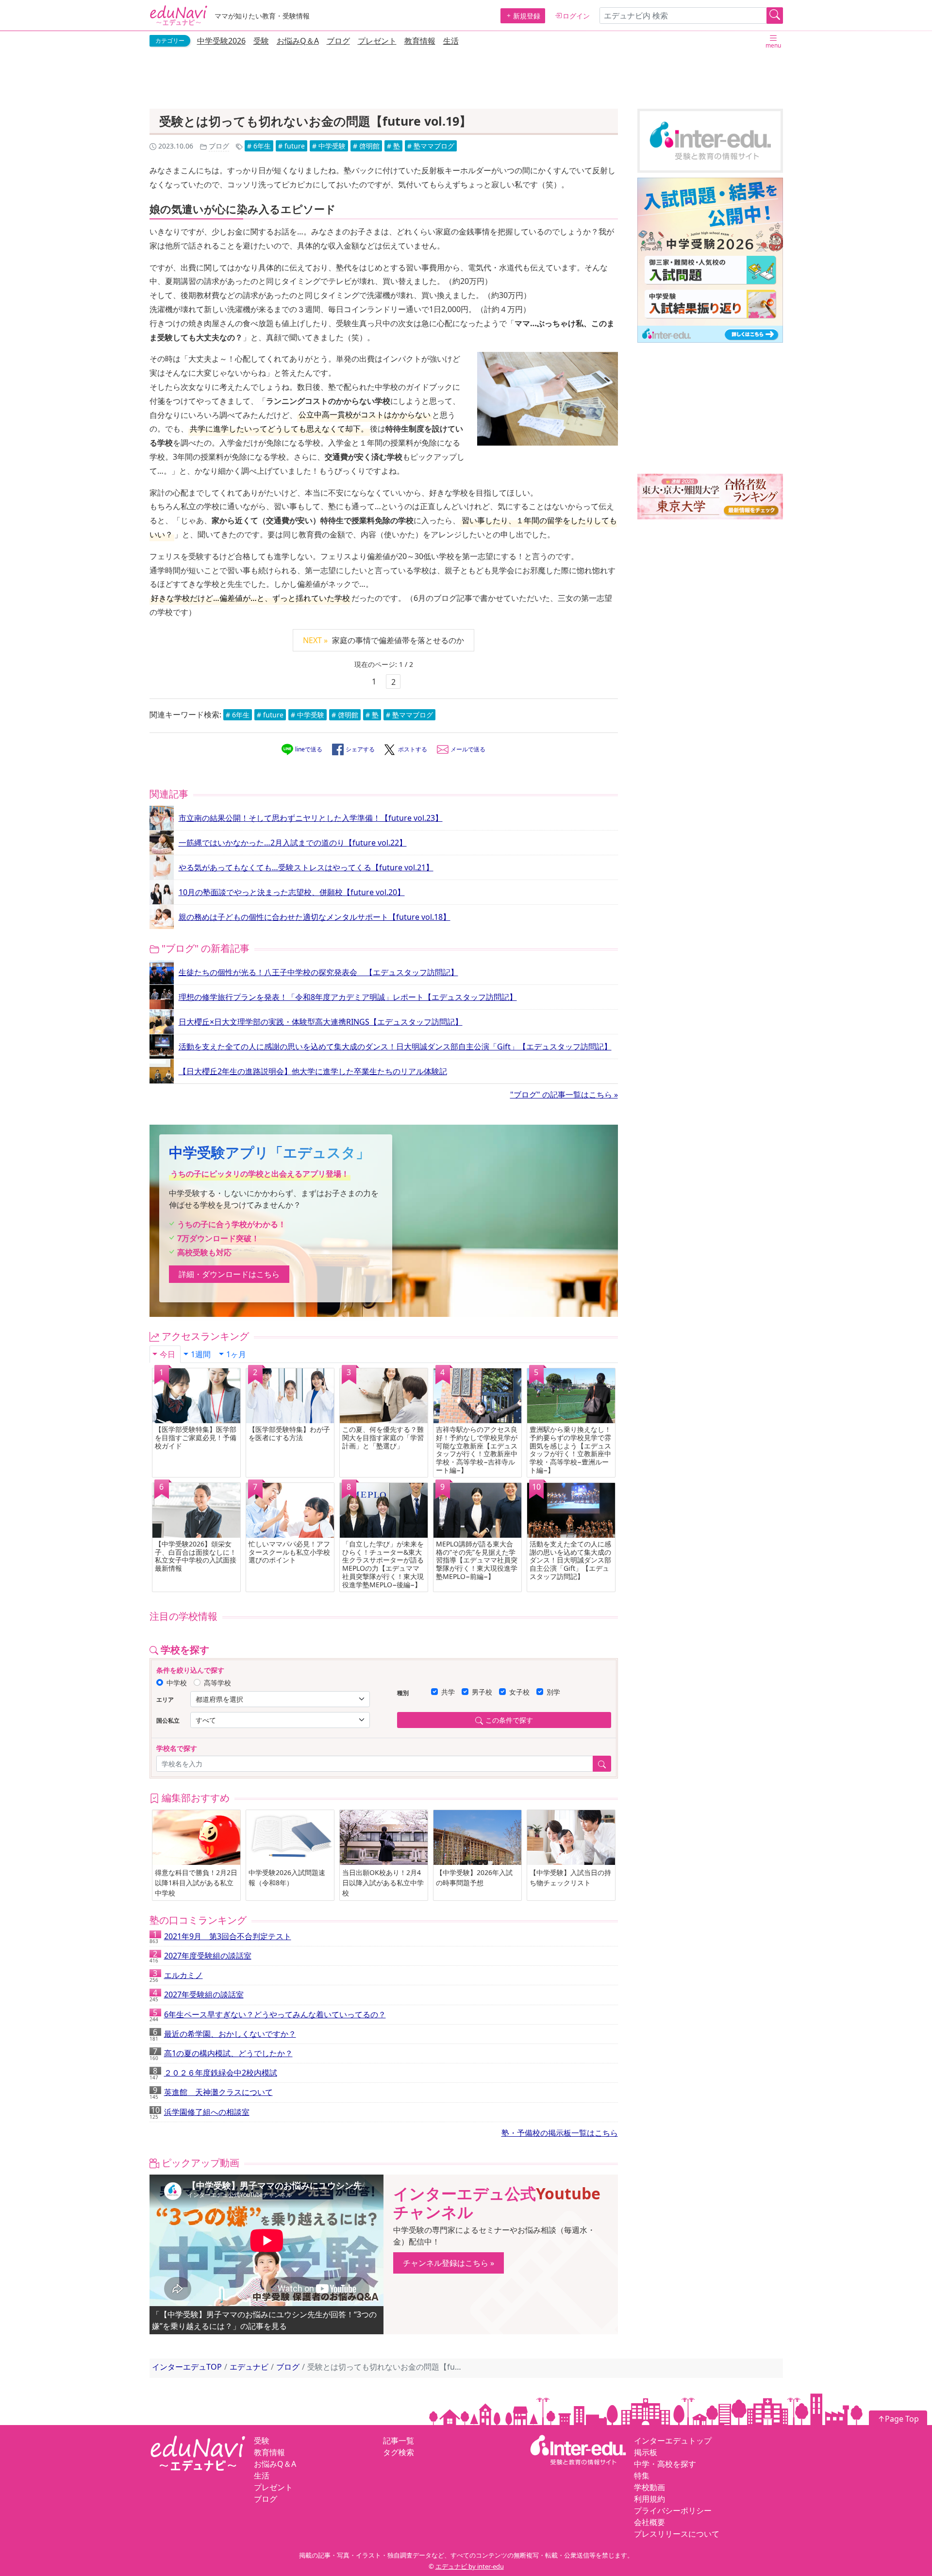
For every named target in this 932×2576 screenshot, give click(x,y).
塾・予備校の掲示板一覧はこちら (560, 2133)
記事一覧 (399, 2441)
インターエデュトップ (673, 2441)
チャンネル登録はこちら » (449, 2263)
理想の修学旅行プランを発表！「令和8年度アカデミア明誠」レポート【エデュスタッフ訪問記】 (348, 997)
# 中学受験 (329, 146)
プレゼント (377, 41)
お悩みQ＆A (298, 41)
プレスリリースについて (677, 2534)
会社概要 (649, 2522)
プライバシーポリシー (673, 2510)
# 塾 (393, 146)
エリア (165, 1700)
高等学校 (217, 1683)
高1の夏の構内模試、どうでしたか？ (221, 2055)
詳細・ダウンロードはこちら (229, 1274)
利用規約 (649, 2499)
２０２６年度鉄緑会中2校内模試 (213, 2074)
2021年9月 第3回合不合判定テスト (220, 1938)
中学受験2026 (221, 41)
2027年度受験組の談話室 (200, 1957)
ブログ (338, 41)
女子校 (519, 1692)
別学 (553, 1692)
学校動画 (649, 2487)
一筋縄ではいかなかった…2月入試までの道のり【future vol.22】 (293, 843)
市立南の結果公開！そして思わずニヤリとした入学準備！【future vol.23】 (311, 818)
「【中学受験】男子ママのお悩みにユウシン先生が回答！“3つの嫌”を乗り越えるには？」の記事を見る (264, 2320)
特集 (642, 2476)
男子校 (482, 1692)
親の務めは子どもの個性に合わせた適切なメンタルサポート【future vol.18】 (315, 917)
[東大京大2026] (710, 497)
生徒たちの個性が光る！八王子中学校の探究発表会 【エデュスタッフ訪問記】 (318, 972)
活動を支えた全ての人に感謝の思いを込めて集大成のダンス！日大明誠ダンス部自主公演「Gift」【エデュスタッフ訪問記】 (395, 1047)
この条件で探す (509, 1720)
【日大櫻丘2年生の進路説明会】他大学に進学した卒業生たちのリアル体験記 (313, 1071)
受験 (261, 41)
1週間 (201, 1354)
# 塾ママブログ (431, 146)
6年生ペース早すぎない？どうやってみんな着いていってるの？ (268, 2016)
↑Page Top (898, 2419)
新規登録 (527, 16)
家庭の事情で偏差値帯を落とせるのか (383, 640)
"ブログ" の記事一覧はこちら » (564, 1095)
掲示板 (646, 2452)
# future (291, 146)
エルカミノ (176, 1977)
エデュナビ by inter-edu (470, 2566)
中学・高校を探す (665, 2464)
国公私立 (168, 1720)
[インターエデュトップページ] (578, 2449)
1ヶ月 (236, 1354)
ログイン (576, 16)
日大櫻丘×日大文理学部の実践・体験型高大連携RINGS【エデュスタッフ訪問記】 (321, 1022)
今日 (167, 1354)
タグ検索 (399, 2452)
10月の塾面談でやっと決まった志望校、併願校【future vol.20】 (292, 892)
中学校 (177, 1683)
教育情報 (420, 41)
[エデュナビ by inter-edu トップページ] (179, 16)
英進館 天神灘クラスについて (211, 2094)
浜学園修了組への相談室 (200, 2113)
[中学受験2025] (710, 260)
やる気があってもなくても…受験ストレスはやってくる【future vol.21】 (306, 867)
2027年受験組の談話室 (197, 1996)
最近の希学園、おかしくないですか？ (223, 2035)
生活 (451, 41)
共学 (448, 1692)
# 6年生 (259, 146)
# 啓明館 (366, 146)
